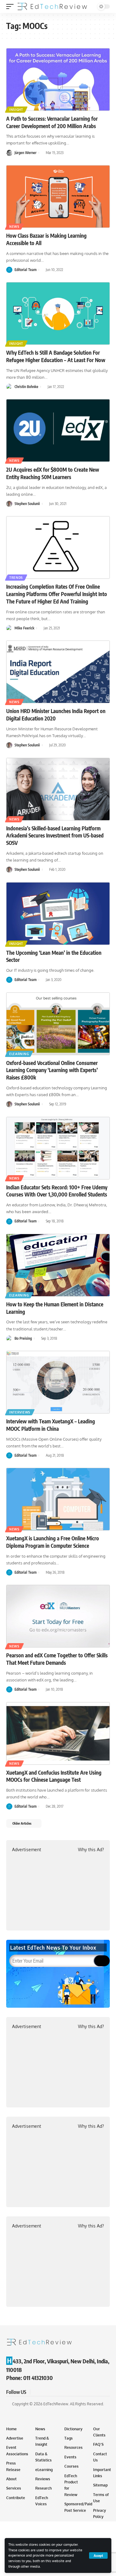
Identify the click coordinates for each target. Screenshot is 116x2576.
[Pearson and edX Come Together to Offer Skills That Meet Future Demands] (58, 1616)
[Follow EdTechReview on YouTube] (51, 2392)
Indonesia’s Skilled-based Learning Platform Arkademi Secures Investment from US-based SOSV (55, 836)
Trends (16, 578)
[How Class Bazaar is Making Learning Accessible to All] (58, 196)
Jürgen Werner (26, 153)
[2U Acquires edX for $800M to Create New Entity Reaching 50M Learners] (58, 430)
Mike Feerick (24, 628)
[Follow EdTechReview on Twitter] (43, 2392)
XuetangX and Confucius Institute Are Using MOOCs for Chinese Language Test (54, 1776)
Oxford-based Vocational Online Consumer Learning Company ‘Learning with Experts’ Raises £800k (52, 1070)
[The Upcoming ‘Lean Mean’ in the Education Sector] (58, 914)
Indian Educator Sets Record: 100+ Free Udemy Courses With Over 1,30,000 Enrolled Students (57, 1191)
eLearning (19, 1054)
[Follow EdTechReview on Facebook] (36, 2392)
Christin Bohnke (26, 387)
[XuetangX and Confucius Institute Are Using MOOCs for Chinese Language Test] (58, 1733)
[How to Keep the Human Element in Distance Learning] (58, 1265)
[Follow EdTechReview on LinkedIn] (66, 2392)
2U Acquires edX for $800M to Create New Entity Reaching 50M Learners (53, 473)
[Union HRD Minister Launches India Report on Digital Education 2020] (58, 672)
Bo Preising (23, 1338)
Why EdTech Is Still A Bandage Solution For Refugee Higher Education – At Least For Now (56, 356)
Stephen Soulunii (27, 504)
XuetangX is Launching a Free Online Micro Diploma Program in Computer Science (53, 1542)
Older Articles (22, 1823)
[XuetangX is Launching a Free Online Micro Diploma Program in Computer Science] (58, 1499)
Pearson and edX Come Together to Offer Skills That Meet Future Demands (57, 1659)
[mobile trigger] (11, 6)
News (14, 227)
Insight (16, 110)
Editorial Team (26, 270)
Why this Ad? (91, 1850)
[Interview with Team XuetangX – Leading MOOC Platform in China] (58, 1382)
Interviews (20, 1412)
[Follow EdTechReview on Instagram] (58, 2392)
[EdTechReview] (52, 6)
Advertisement (27, 1850)
